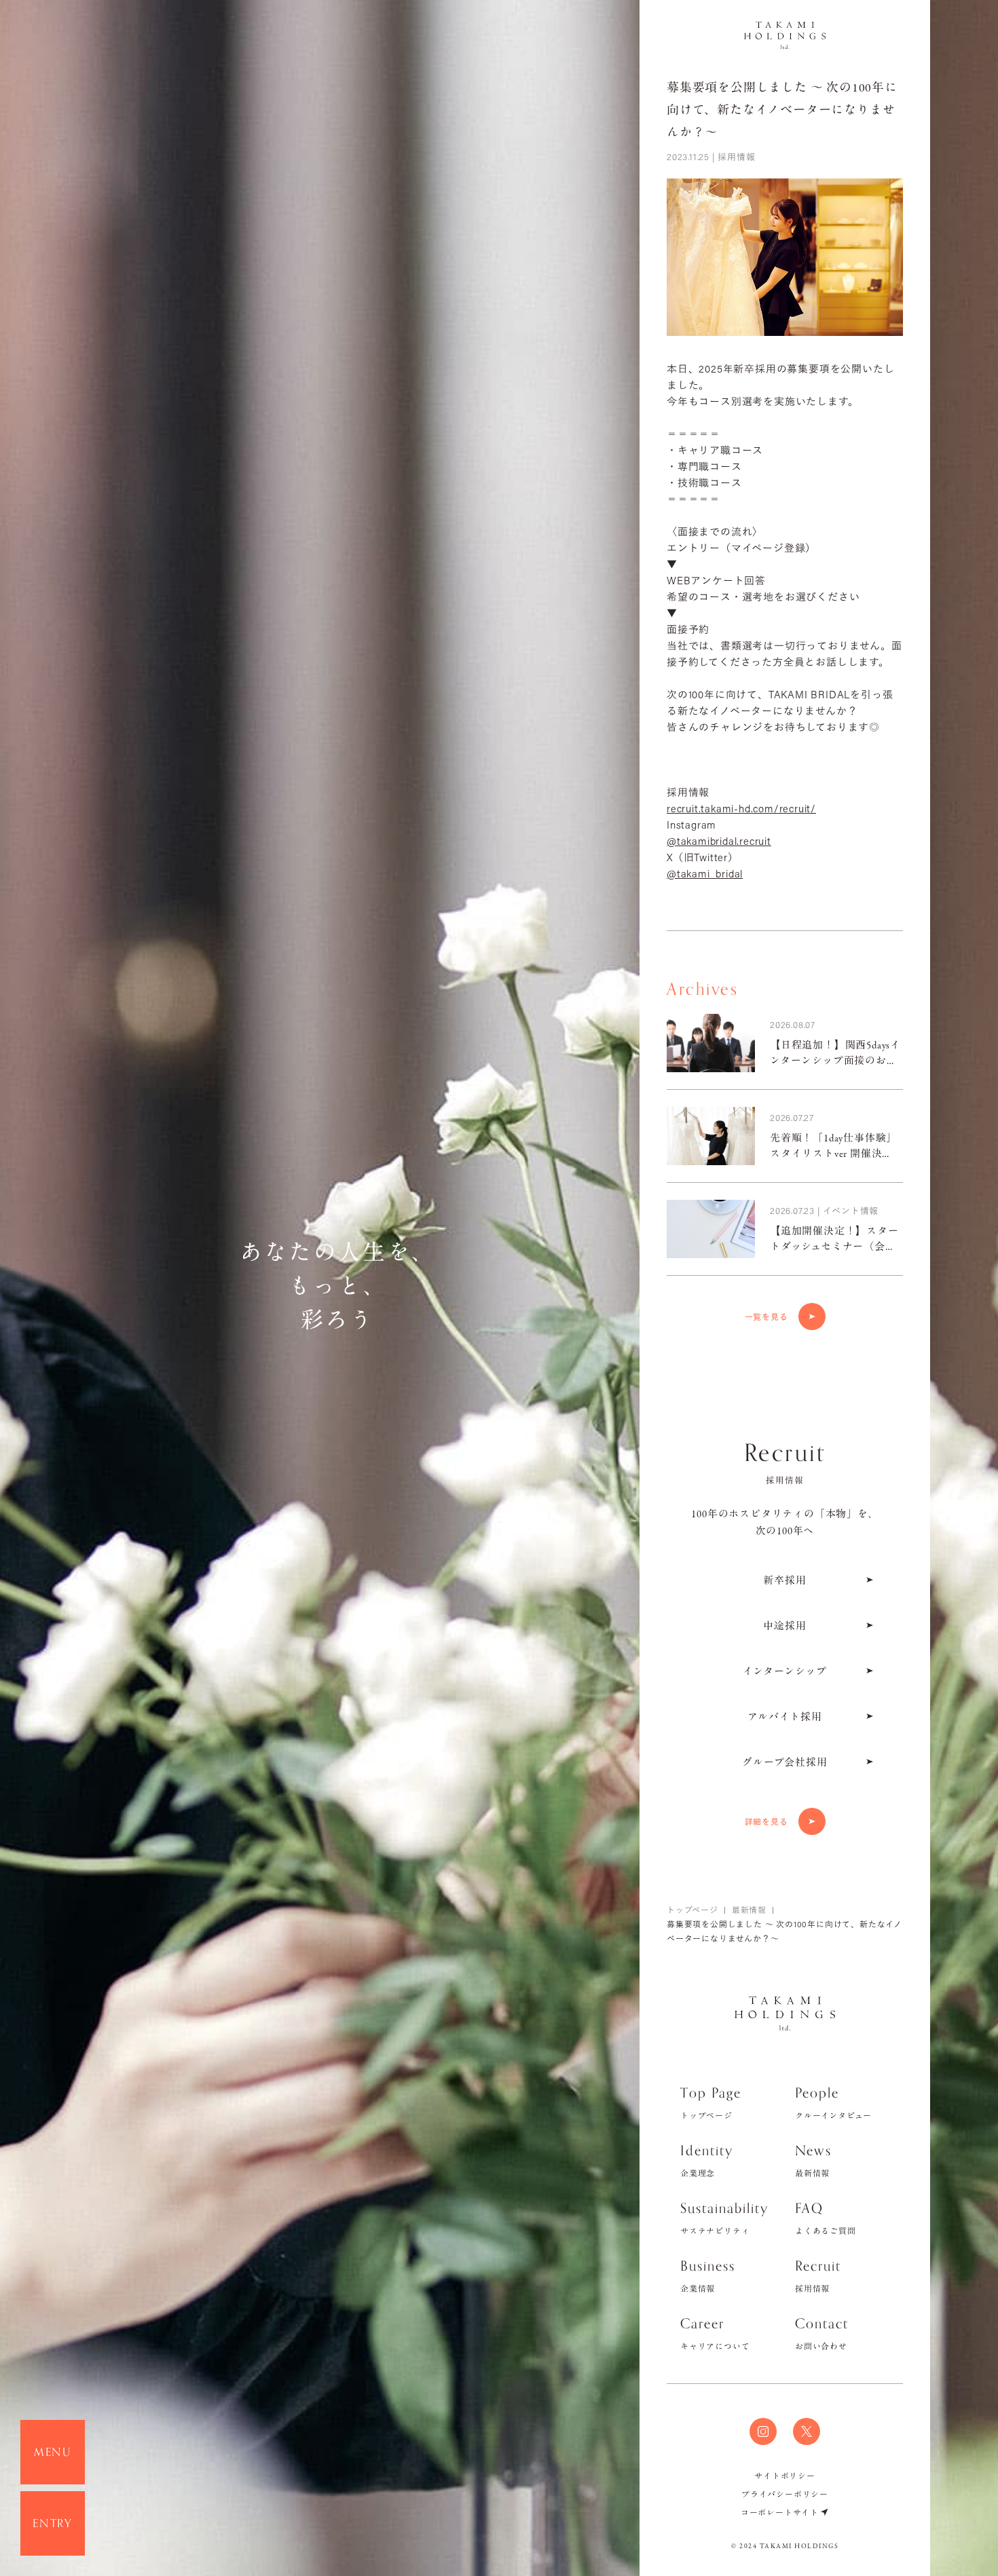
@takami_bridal (705, 873)
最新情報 (749, 1910)
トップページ (692, 1910)
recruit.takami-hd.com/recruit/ (741, 808)
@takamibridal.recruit (719, 841)
